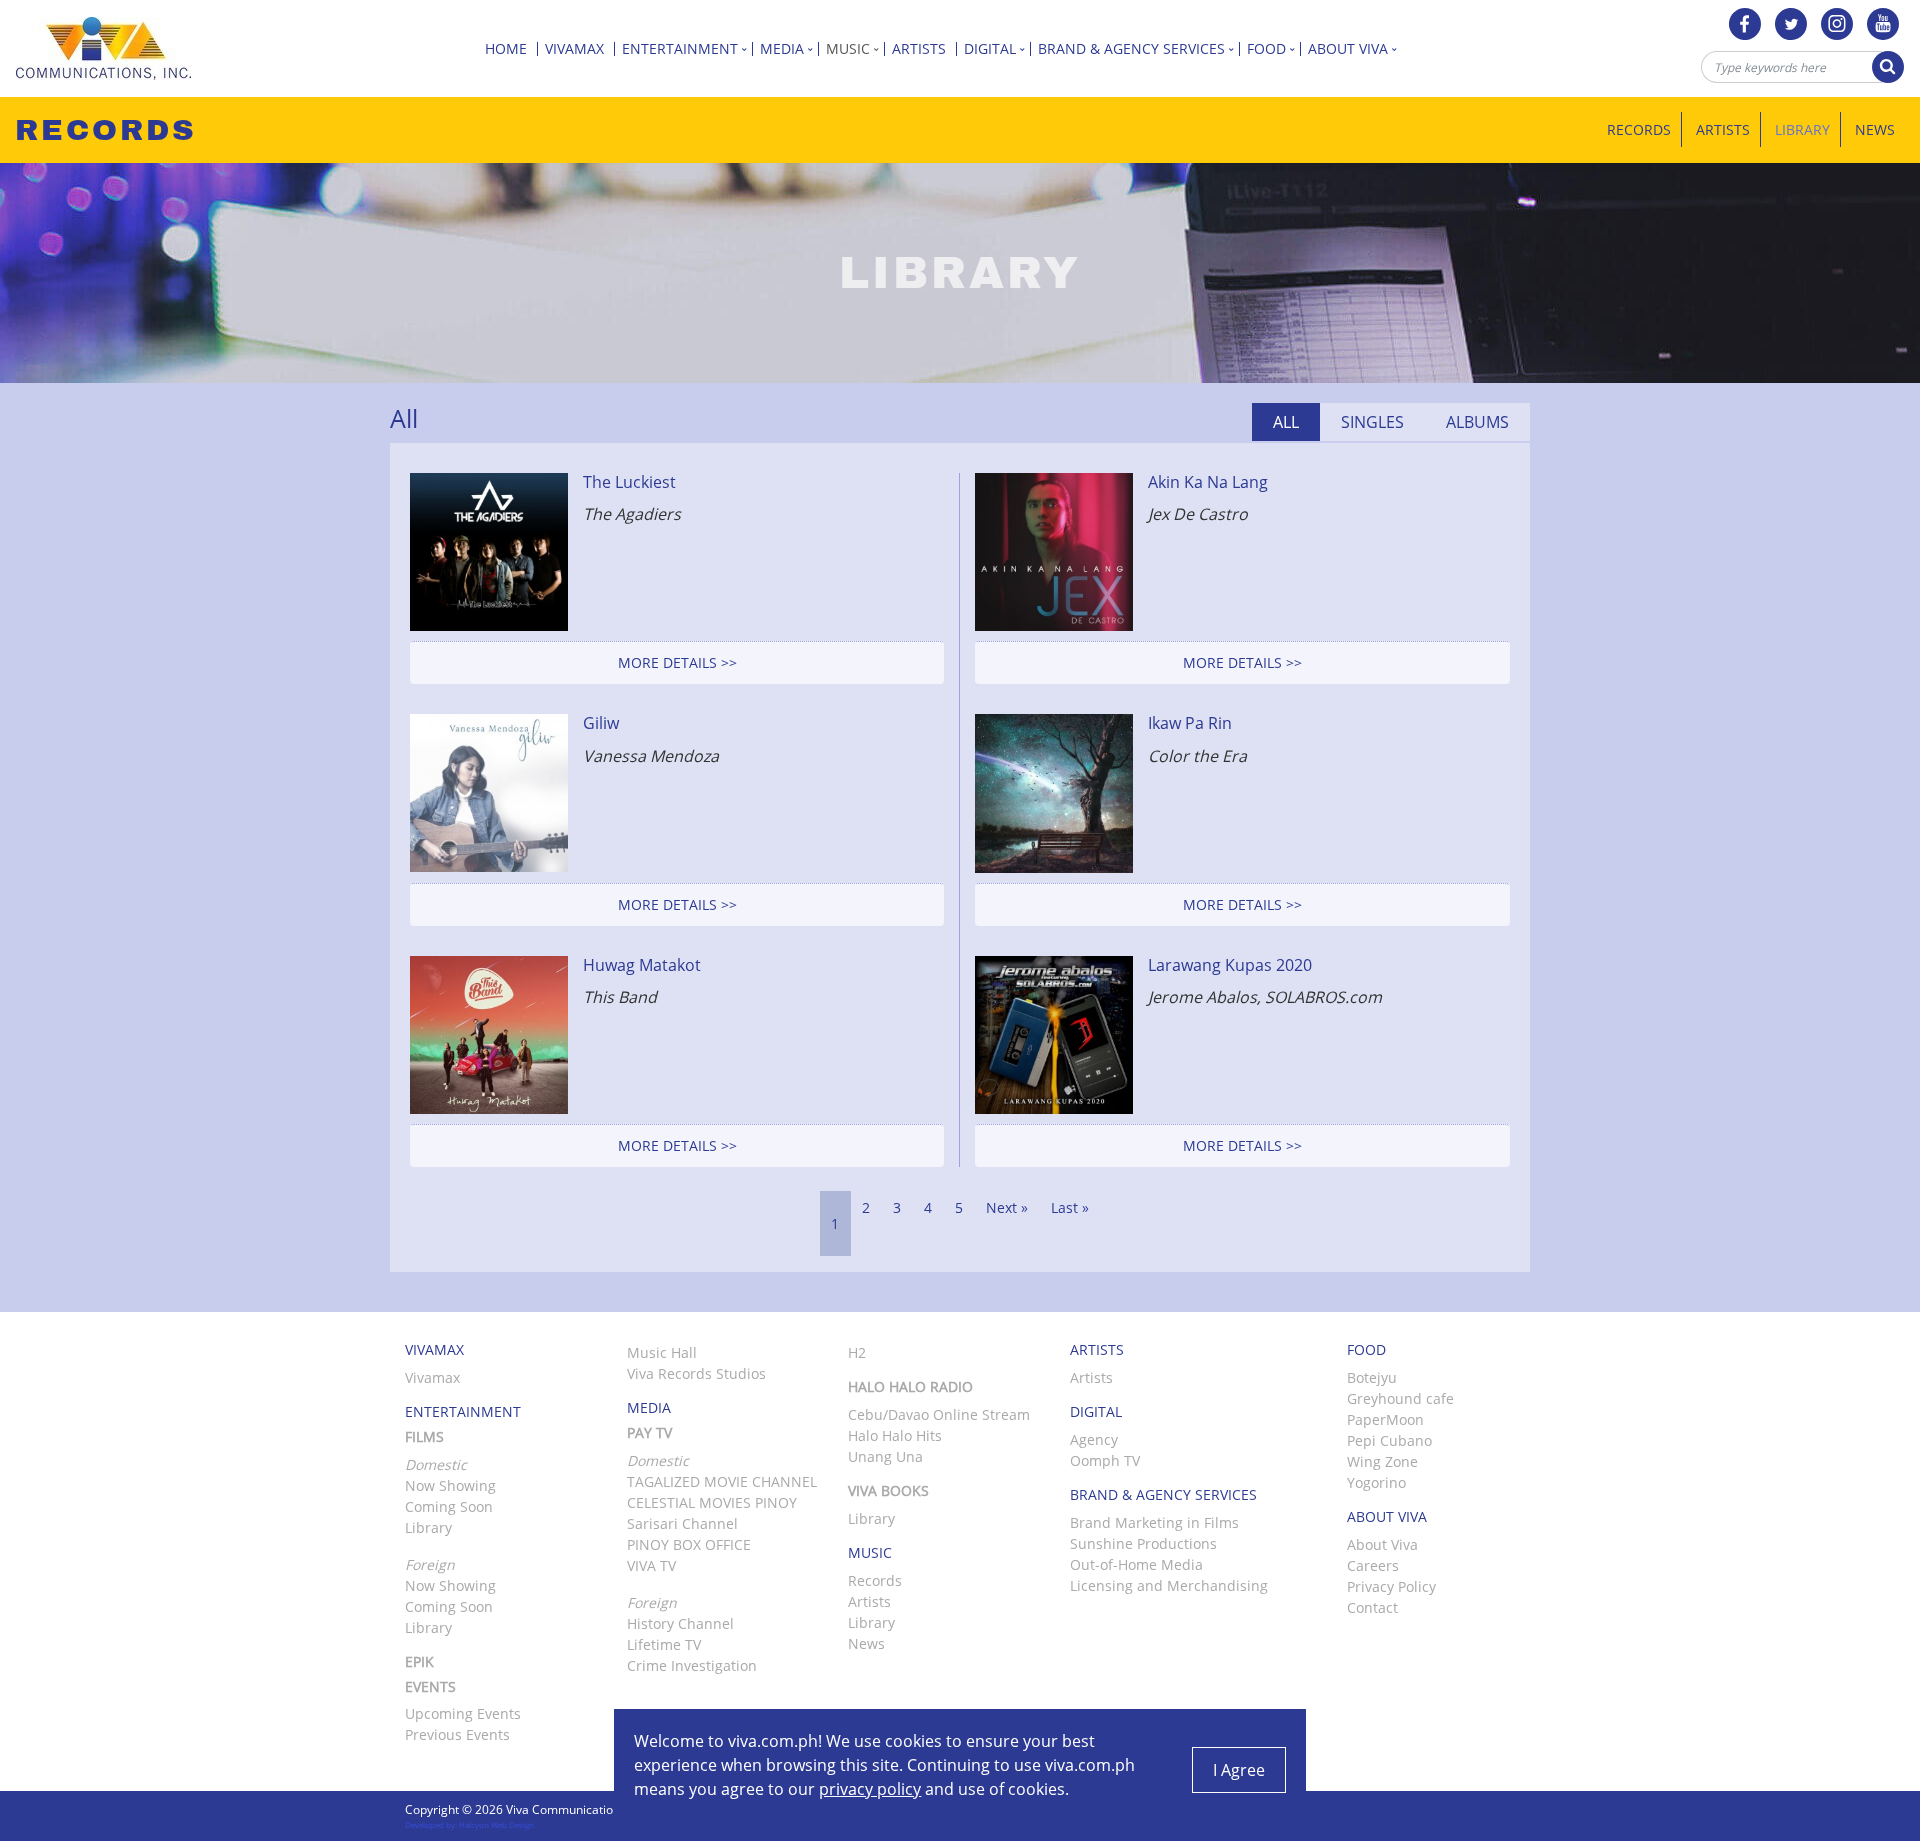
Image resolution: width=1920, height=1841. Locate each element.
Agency (1094, 1439)
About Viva (1382, 1544)
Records (1639, 129)
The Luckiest (629, 482)
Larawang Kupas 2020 (1230, 965)
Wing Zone (1382, 1461)
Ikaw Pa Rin (1190, 723)
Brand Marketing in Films (1154, 1522)
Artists (921, 48)
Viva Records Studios (696, 1373)
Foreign (652, 1602)
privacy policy (870, 1789)
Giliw (601, 723)
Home (508, 48)
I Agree (1239, 1770)
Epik (419, 1661)
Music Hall (662, 1352)
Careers (1373, 1565)
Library (1802, 129)
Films (424, 1436)
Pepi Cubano (1389, 1440)
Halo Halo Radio (910, 1386)
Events (430, 1686)
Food (1268, 48)
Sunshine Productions (1143, 1543)
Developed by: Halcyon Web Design (469, 1824)
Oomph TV (1105, 1460)
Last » (1070, 1207)
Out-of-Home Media (1136, 1564)
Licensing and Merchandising (1169, 1585)
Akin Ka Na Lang (1208, 482)
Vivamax (576, 48)
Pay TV (649, 1432)
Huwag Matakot (642, 965)
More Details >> (677, 662)
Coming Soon (449, 1506)
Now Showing (450, 1485)
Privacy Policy (1391, 1586)
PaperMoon (1385, 1419)
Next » (1007, 1207)
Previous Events (457, 1734)
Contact (1372, 1607)
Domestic (658, 1460)
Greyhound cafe (1400, 1398)
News (1875, 129)
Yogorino (1376, 1482)
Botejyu (1372, 1377)
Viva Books (888, 1490)
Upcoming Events (463, 1713)
